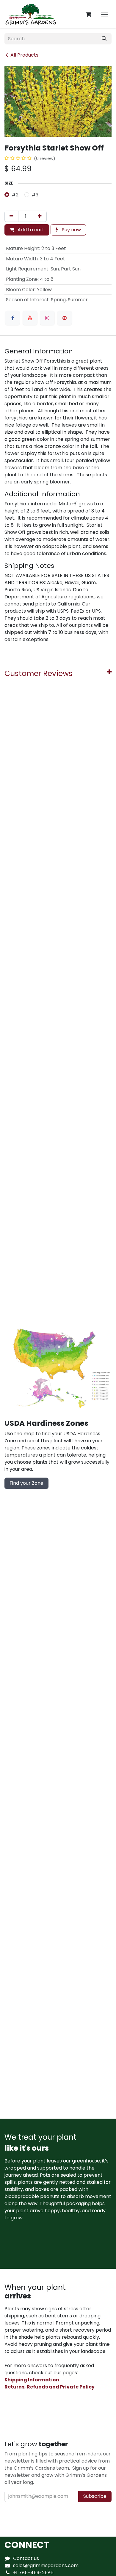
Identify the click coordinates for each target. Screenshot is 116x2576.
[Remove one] (11, 216)
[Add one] (40, 216)
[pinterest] (65, 318)
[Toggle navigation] (105, 14)
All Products (24, 55)
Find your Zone (26, 1483)
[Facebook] (12, 318)
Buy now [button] (71, 230)
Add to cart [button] (30, 230)
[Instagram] (47, 318)
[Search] (104, 39)
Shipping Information (32, 2380)
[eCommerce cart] (88, 14)
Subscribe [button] (95, 2496)
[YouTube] (30, 318)
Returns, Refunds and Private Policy (50, 2387)
